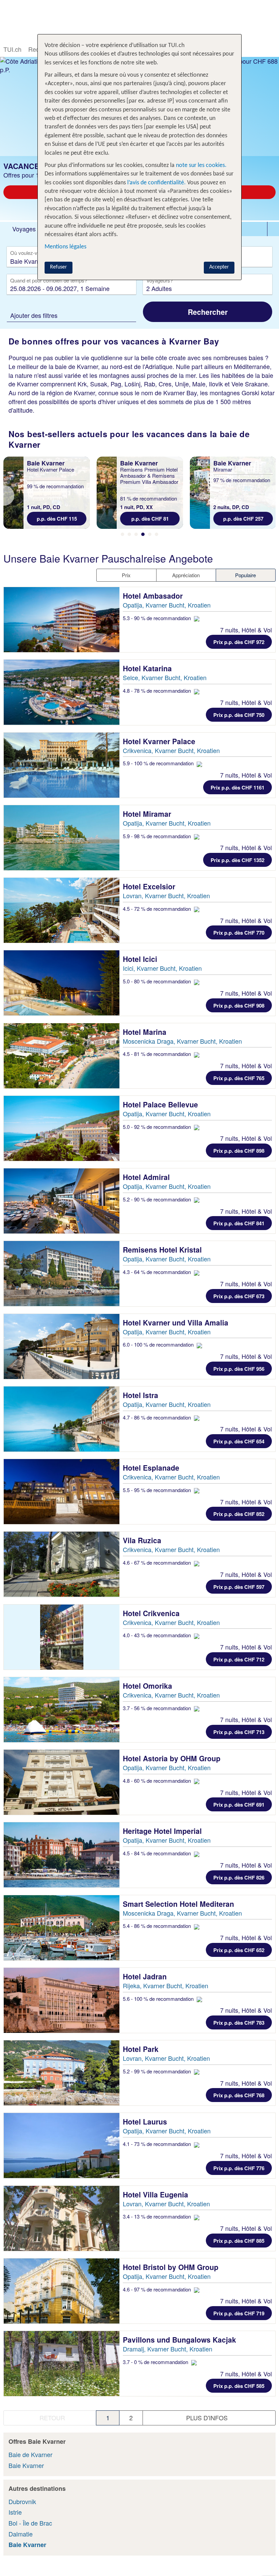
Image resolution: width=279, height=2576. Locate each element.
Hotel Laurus (146, 2121)
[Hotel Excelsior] (62, 910)
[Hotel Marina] (62, 1056)
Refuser (59, 267)
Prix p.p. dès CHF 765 (239, 1078)
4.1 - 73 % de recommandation (158, 2144)
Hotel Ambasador (154, 596)
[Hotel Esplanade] (62, 1492)
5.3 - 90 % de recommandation (158, 618)
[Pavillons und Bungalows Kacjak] (62, 2364)
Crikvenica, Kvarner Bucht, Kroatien (171, 750)
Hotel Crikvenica (152, 1613)
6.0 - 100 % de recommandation (159, 1344)
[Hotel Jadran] (62, 2000)
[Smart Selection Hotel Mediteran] (62, 1928)
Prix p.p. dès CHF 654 (239, 1441)
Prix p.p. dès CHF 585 (239, 2386)
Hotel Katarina (148, 668)
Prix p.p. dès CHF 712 (239, 1659)
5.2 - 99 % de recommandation (158, 2071)
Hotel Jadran (146, 1976)
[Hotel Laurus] (62, 2145)
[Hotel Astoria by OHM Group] (62, 1782)
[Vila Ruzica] (62, 1564)
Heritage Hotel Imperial (163, 1831)
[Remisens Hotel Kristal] (62, 1274)
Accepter (219, 267)
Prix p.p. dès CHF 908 (239, 1006)
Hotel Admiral (147, 1177)
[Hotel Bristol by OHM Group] (62, 2291)
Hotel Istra (142, 1395)
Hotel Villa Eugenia (157, 2194)
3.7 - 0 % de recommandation (156, 2362)
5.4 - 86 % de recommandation (158, 1926)
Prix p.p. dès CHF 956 (239, 1369)
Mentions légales (65, 247)
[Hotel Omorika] (62, 1710)
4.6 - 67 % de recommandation (158, 1562)
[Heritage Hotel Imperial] (62, 1855)
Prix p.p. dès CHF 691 (239, 1805)
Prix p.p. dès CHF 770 (239, 933)
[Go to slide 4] (143, 534)
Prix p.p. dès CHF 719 (239, 2313)
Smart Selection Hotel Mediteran (179, 1904)
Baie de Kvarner (30, 2454)
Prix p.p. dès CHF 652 (239, 1950)
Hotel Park (142, 2049)
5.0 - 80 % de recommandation (158, 981)
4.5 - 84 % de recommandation (158, 1853)
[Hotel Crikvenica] (62, 1637)
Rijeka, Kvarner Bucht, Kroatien (166, 1985)
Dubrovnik (22, 2501)
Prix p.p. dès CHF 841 (239, 1223)
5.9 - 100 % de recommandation (159, 763)
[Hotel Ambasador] (62, 620)
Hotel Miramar (148, 814)
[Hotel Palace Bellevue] (62, 1128)
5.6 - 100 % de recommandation (159, 1999)
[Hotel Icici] (62, 983)
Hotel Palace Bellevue (161, 1104)
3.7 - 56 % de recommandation (158, 1708)
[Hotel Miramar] (62, 838)
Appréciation (186, 575)
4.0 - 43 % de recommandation (158, 1635)
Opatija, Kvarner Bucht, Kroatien (167, 605)
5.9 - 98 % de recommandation (158, 836)
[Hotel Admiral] (62, 1201)
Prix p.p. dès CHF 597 (239, 1587)
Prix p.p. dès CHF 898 (239, 1151)
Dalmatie (21, 2534)
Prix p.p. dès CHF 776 (239, 2168)
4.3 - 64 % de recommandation (158, 1272)
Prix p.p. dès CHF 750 (239, 715)
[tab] (24, 229)
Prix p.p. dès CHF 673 (239, 1296)
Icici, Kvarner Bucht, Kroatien (162, 968)
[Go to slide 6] (157, 534)
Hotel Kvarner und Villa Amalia (177, 1322)
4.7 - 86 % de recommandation (158, 1417)
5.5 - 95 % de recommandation (158, 1490)
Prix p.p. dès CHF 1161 (237, 787)
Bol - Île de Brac (30, 2523)
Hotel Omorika (149, 1686)
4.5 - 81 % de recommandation (158, 1054)
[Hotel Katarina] (62, 692)
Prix (126, 575)
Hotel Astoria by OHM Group (173, 1758)
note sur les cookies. (201, 165)
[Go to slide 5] (150, 534)
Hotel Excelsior (150, 886)
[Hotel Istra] (62, 1419)
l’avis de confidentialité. (157, 183)
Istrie (15, 2512)
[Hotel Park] (62, 2073)
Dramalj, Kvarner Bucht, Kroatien (168, 2349)
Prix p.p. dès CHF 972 (239, 642)
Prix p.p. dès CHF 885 (239, 2241)
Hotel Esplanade (152, 1468)
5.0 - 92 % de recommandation (158, 1127)
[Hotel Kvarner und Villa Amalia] (62, 1346)
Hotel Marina (146, 1032)
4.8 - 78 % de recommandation (158, 691)
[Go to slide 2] (129, 534)
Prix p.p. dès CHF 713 (239, 1732)
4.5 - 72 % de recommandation (158, 909)
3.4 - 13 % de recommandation (158, 2216)
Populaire (245, 575)
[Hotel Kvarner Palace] (62, 765)
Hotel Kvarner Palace (160, 741)
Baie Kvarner (26, 2465)
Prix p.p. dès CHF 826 (239, 1877)
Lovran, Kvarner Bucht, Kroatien (166, 895)
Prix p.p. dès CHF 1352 (237, 860)
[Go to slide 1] (122, 534)
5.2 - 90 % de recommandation (158, 1199)
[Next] (270, 495)
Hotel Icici (141, 959)
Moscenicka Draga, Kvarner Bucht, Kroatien (182, 1041)
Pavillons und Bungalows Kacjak (180, 2340)
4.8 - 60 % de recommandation (158, 1781)
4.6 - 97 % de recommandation (158, 2289)
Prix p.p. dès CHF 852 (239, 1514)
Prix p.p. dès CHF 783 (239, 2023)
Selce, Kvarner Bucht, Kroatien (165, 677)
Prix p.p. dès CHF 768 (239, 2095)
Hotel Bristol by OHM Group (172, 2267)
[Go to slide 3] (136, 534)
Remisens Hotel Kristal (163, 1249)
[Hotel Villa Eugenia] (62, 2218)
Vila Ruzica (143, 1540)
